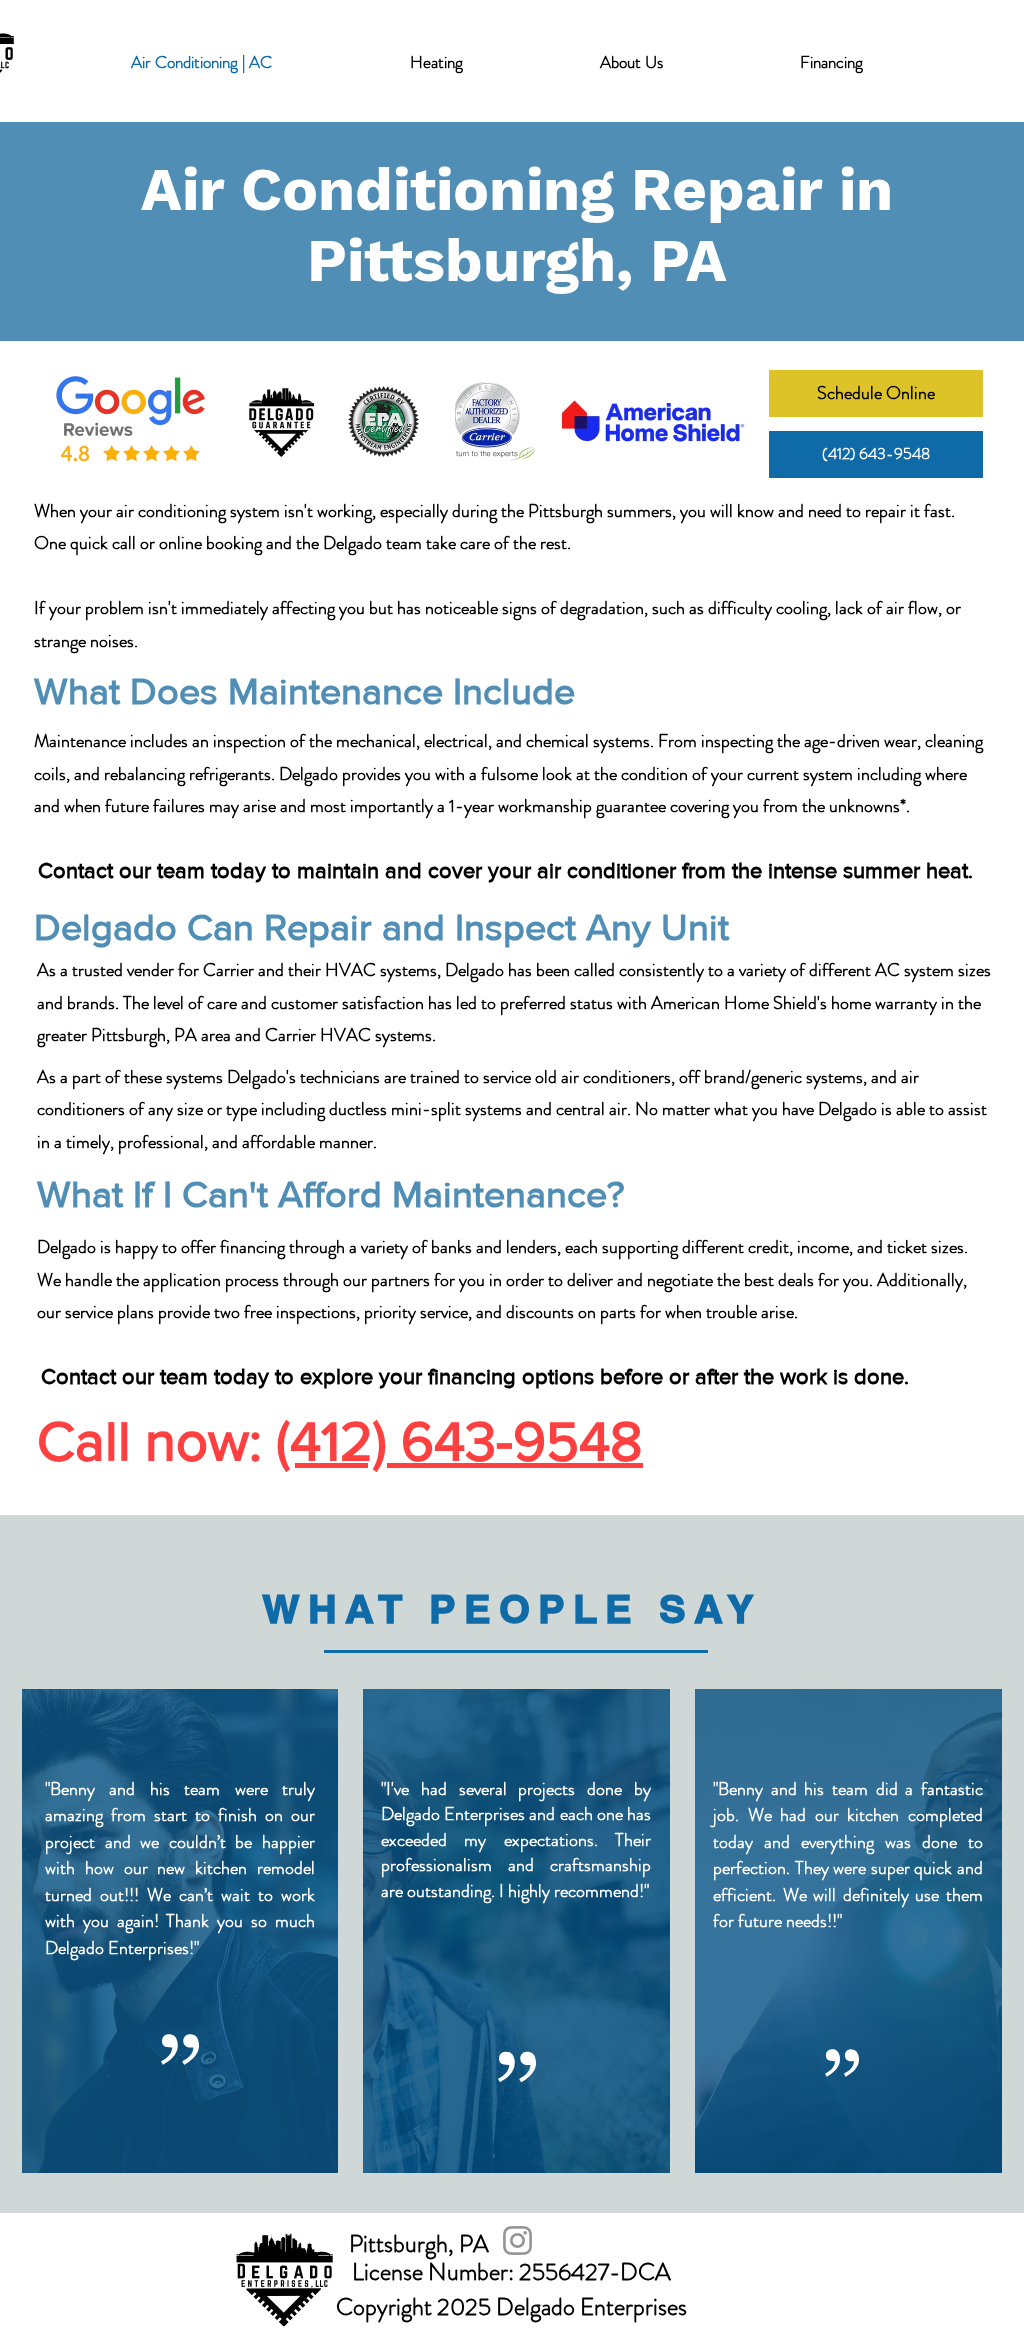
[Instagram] (517, 2240)
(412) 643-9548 (459, 1441)
